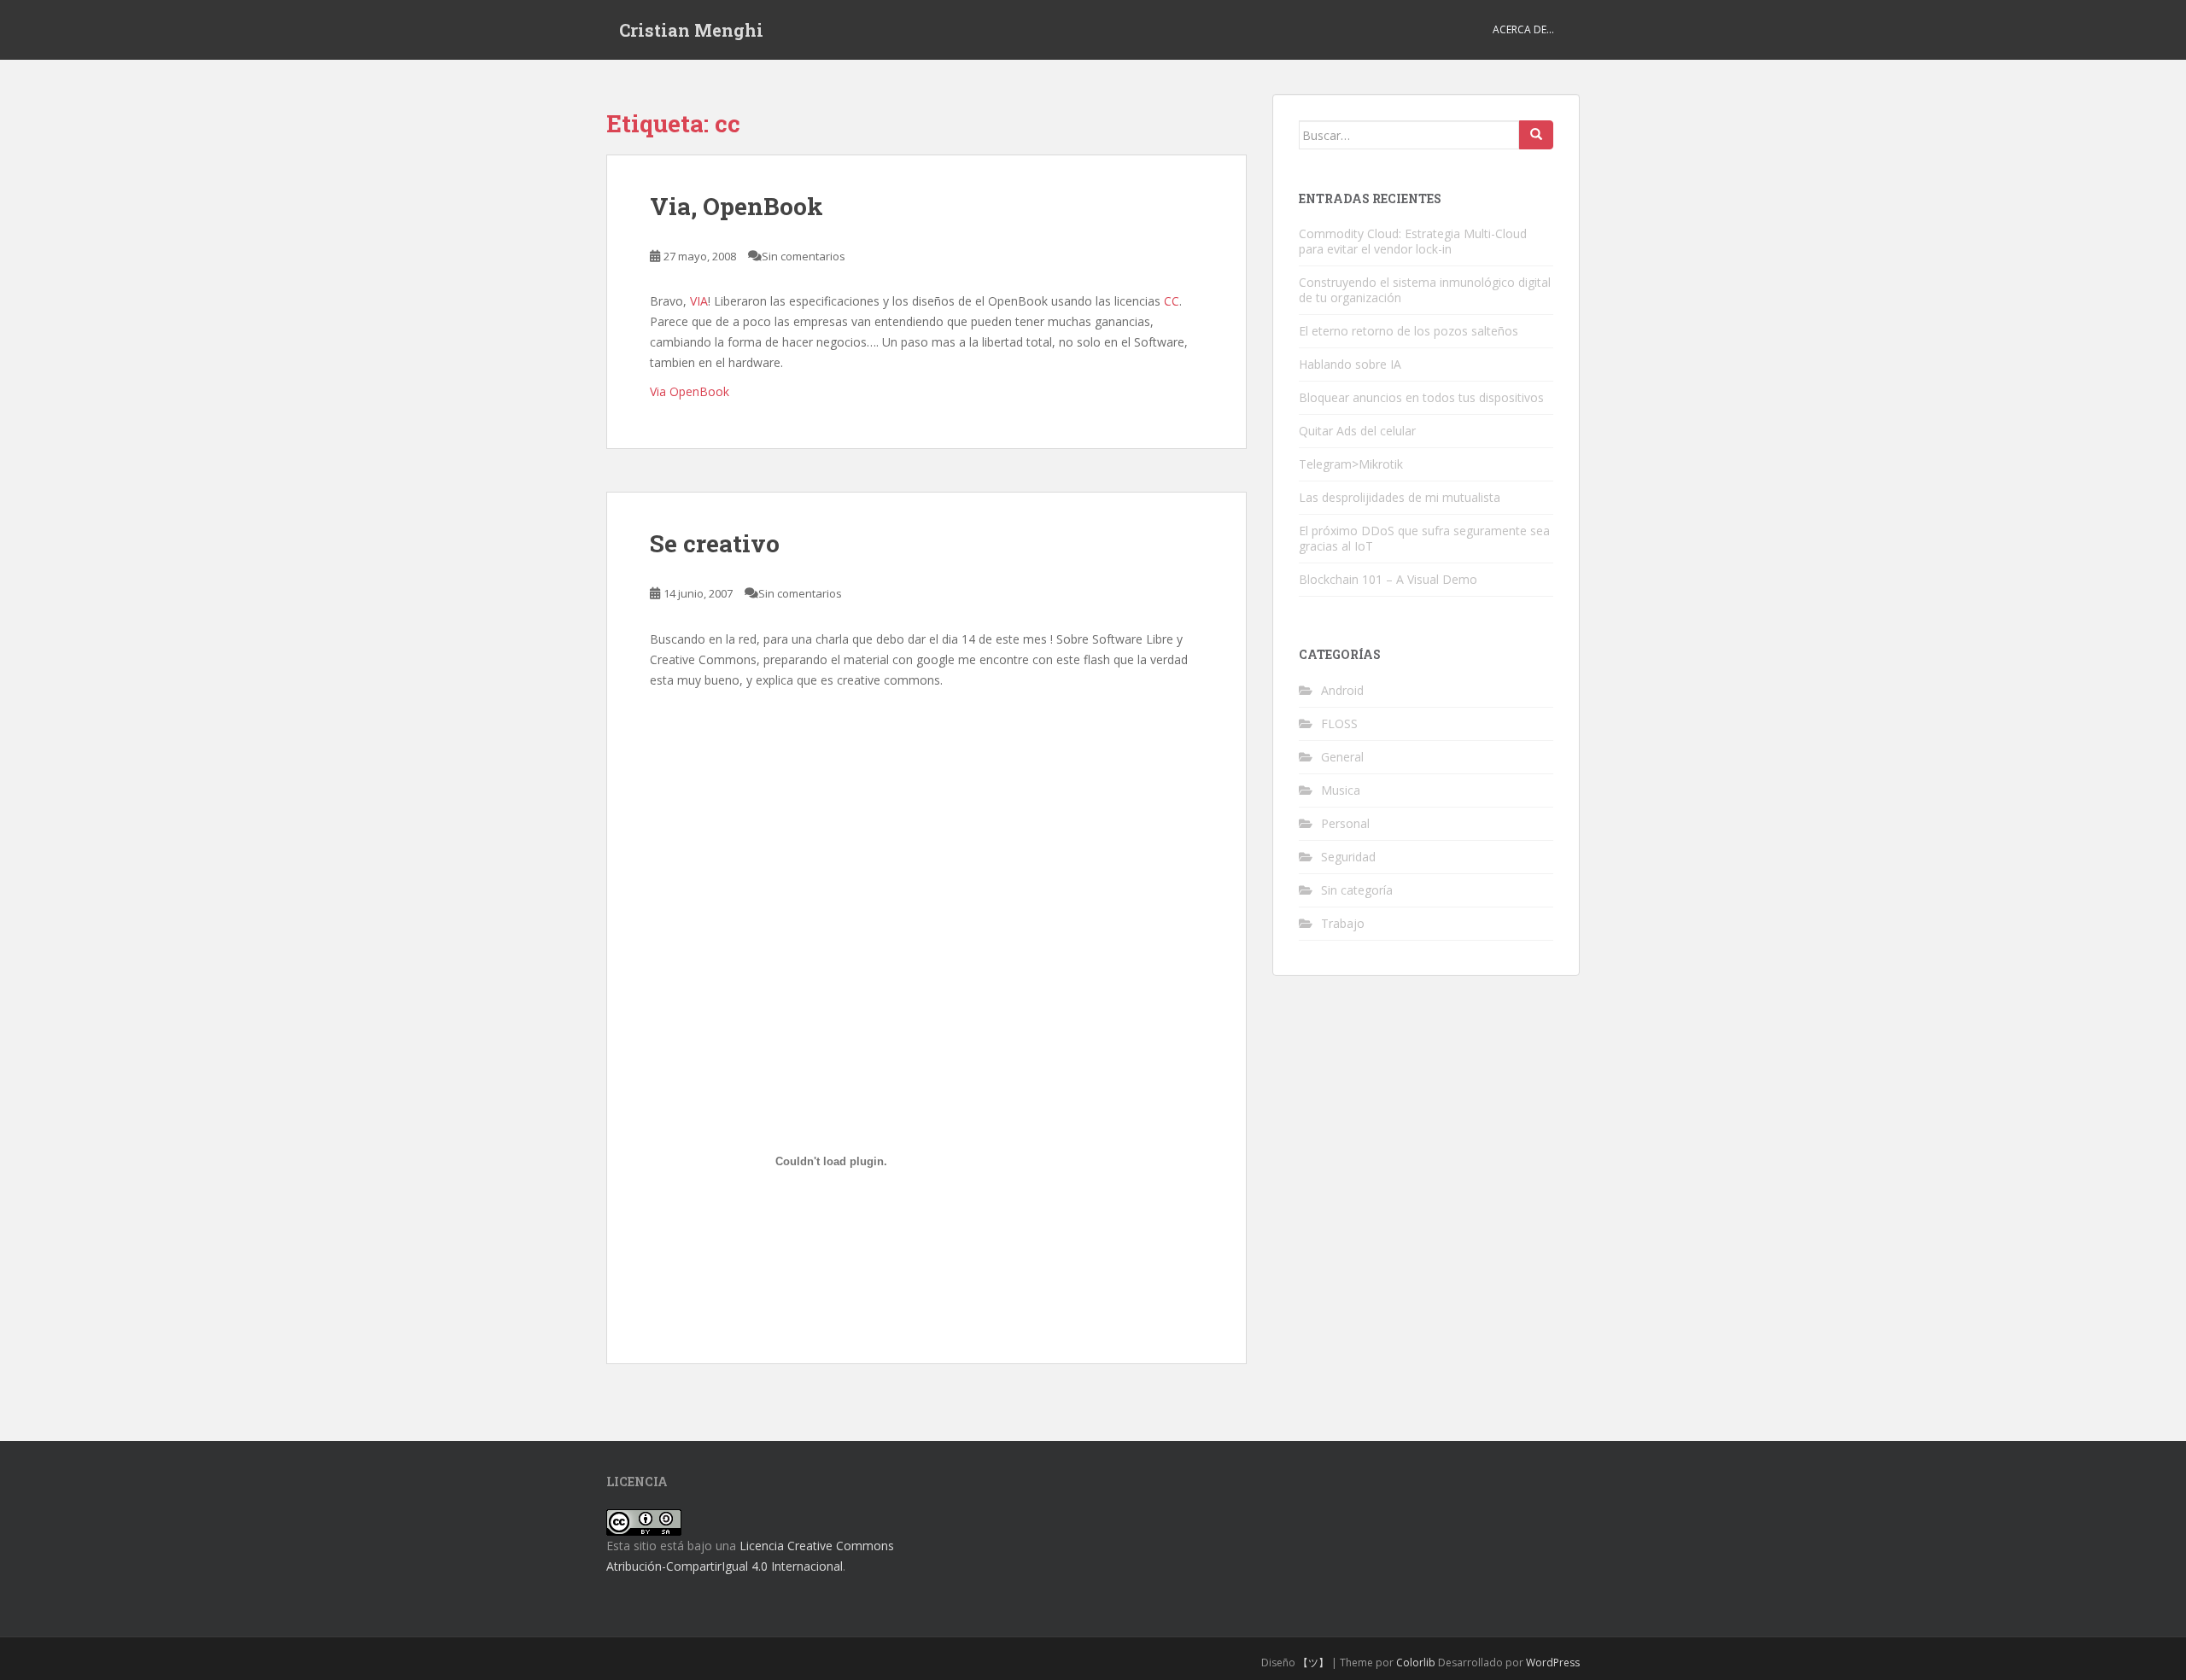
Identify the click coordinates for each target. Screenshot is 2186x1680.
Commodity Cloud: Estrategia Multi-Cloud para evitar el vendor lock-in (1413, 241)
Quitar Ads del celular (1357, 431)
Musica (1341, 790)
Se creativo (715, 543)
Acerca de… (1523, 29)
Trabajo (1343, 923)
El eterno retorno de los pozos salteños (1409, 331)
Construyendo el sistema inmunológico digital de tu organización (1425, 290)
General (1342, 757)
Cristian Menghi (691, 30)
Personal (1345, 823)
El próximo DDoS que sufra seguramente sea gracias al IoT (1424, 538)
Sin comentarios (804, 256)
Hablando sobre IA (1350, 364)
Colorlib (1416, 1662)
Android (1342, 690)
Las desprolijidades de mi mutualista (1400, 497)
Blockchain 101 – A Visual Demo (1388, 579)
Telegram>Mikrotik (1351, 464)
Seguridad (1348, 857)
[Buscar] (1536, 135)
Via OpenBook (690, 391)
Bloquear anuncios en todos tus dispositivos (1421, 397)
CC (1172, 301)
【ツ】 (1313, 1662)
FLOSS (1339, 723)
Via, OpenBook (736, 206)
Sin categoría (1357, 890)
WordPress (1553, 1662)
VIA (699, 301)
